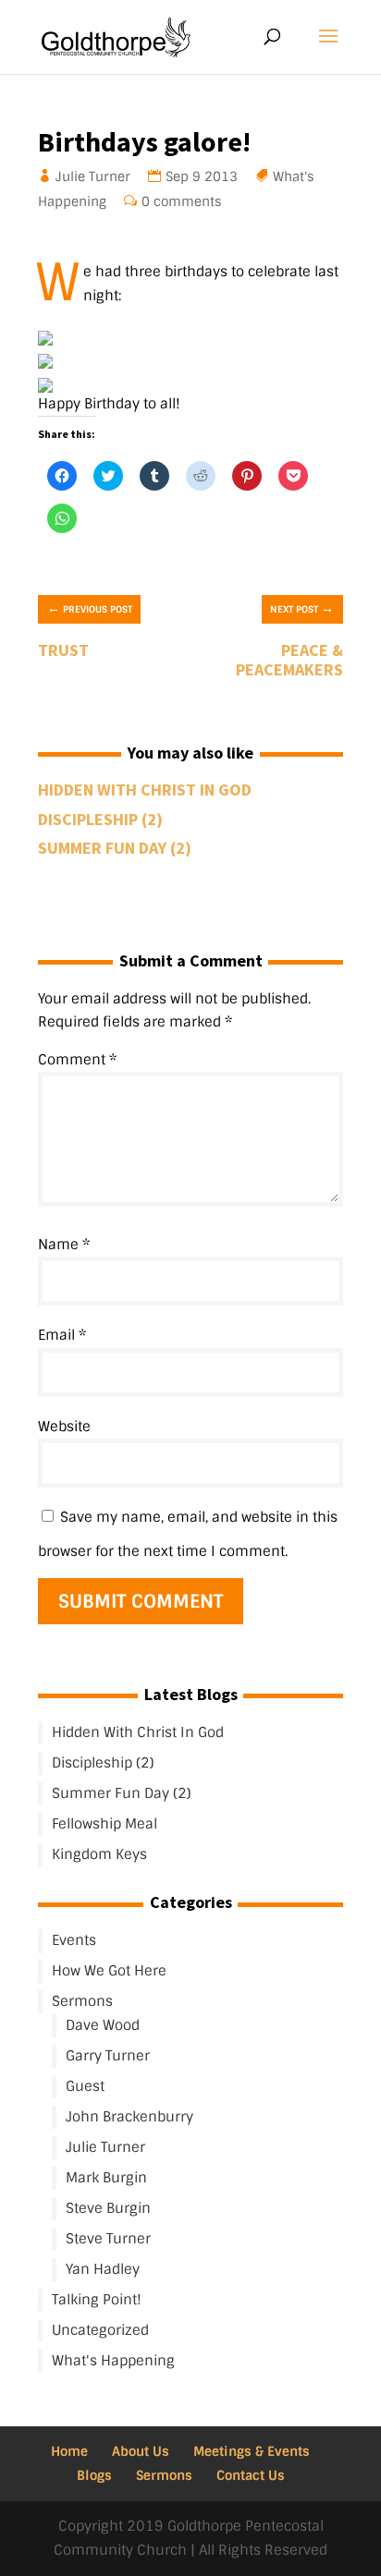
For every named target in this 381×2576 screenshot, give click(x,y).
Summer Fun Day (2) (115, 848)
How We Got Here (109, 1971)
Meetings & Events (252, 2451)
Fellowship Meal (104, 1824)
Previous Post (90, 608)
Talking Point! (97, 2300)
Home (69, 2451)
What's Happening (113, 2361)
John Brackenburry (129, 2117)
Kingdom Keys (99, 1854)
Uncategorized (100, 2330)
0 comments (182, 201)
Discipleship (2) (100, 819)
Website (64, 1427)
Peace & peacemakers (289, 660)
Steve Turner (108, 2239)
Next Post (302, 608)
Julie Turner (93, 176)
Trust (63, 650)
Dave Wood (103, 2025)
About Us (141, 2451)
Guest (85, 2086)
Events (74, 1940)
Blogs (94, 2475)
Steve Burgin (108, 2208)
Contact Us (251, 2475)
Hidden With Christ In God (145, 790)
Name (64, 1245)
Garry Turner (108, 2056)
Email (62, 1335)
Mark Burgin (106, 2178)
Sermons (82, 2001)
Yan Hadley (103, 2269)
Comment (77, 1060)
